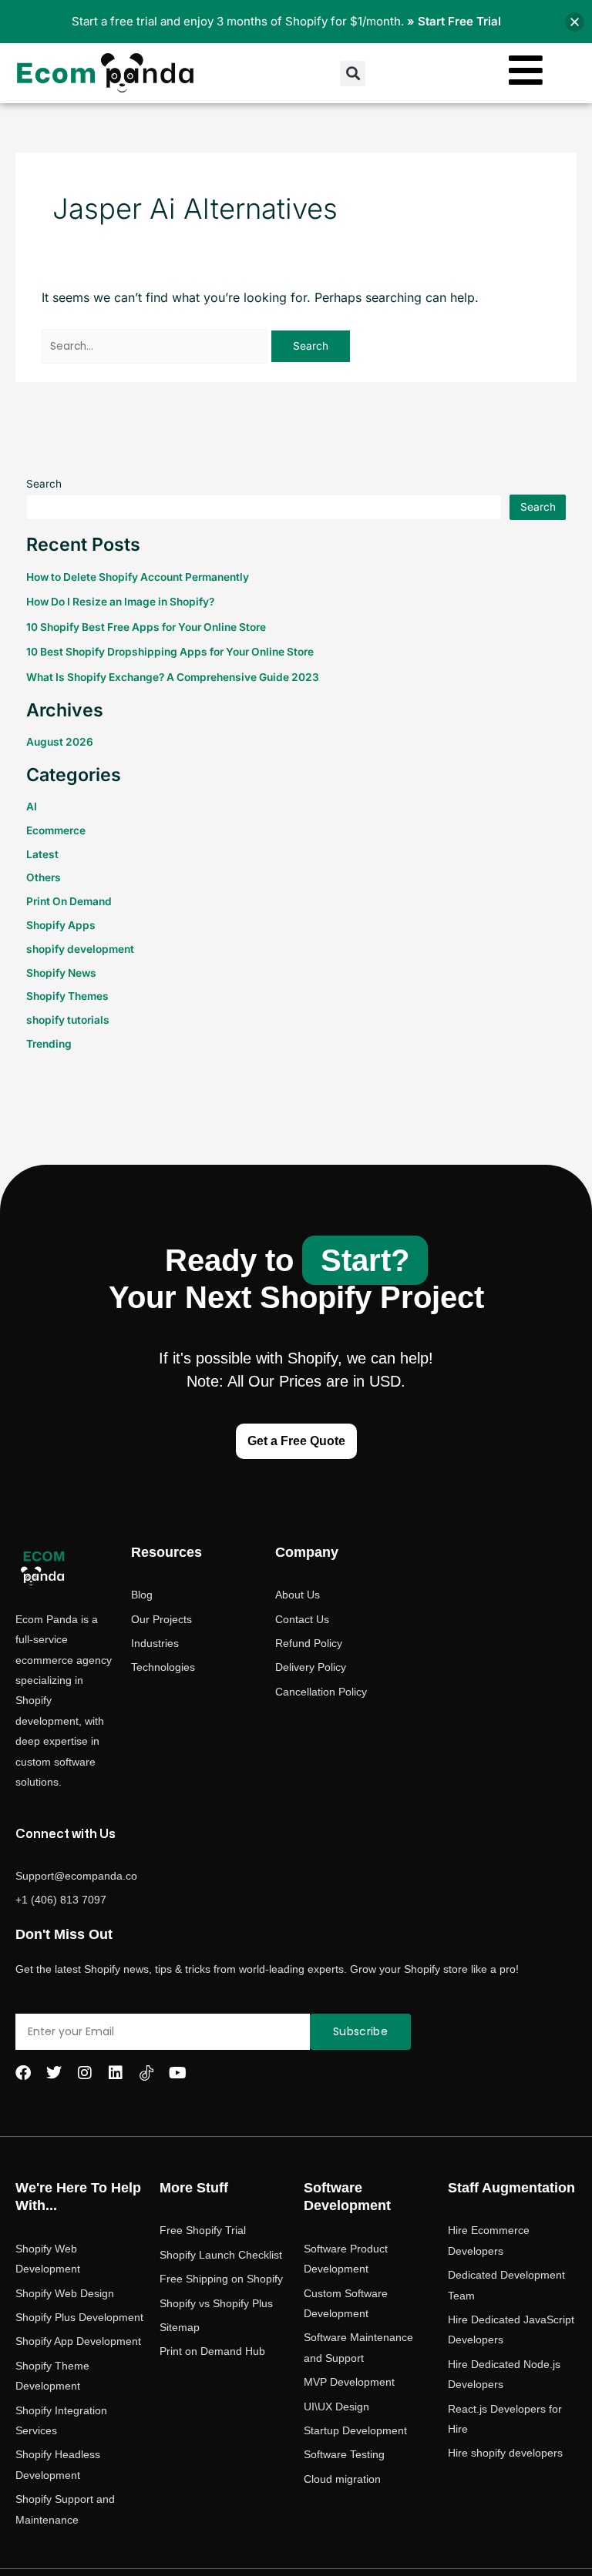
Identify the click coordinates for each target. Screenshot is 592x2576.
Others (44, 877)
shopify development (80, 949)
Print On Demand (69, 901)
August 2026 (60, 742)
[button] (353, 74)
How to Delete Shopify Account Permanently (138, 577)
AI (32, 807)
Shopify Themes (67, 996)
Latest (42, 854)
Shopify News (61, 973)
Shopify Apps (61, 925)
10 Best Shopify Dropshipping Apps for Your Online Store (170, 652)
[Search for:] (156, 345)
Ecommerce (56, 830)
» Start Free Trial (454, 21)
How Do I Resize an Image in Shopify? (120, 602)
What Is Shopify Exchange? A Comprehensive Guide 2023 (173, 677)
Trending (49, 1044)
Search (44, 484)
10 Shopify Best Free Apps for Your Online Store (146, 627)
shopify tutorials (68, 1020)
